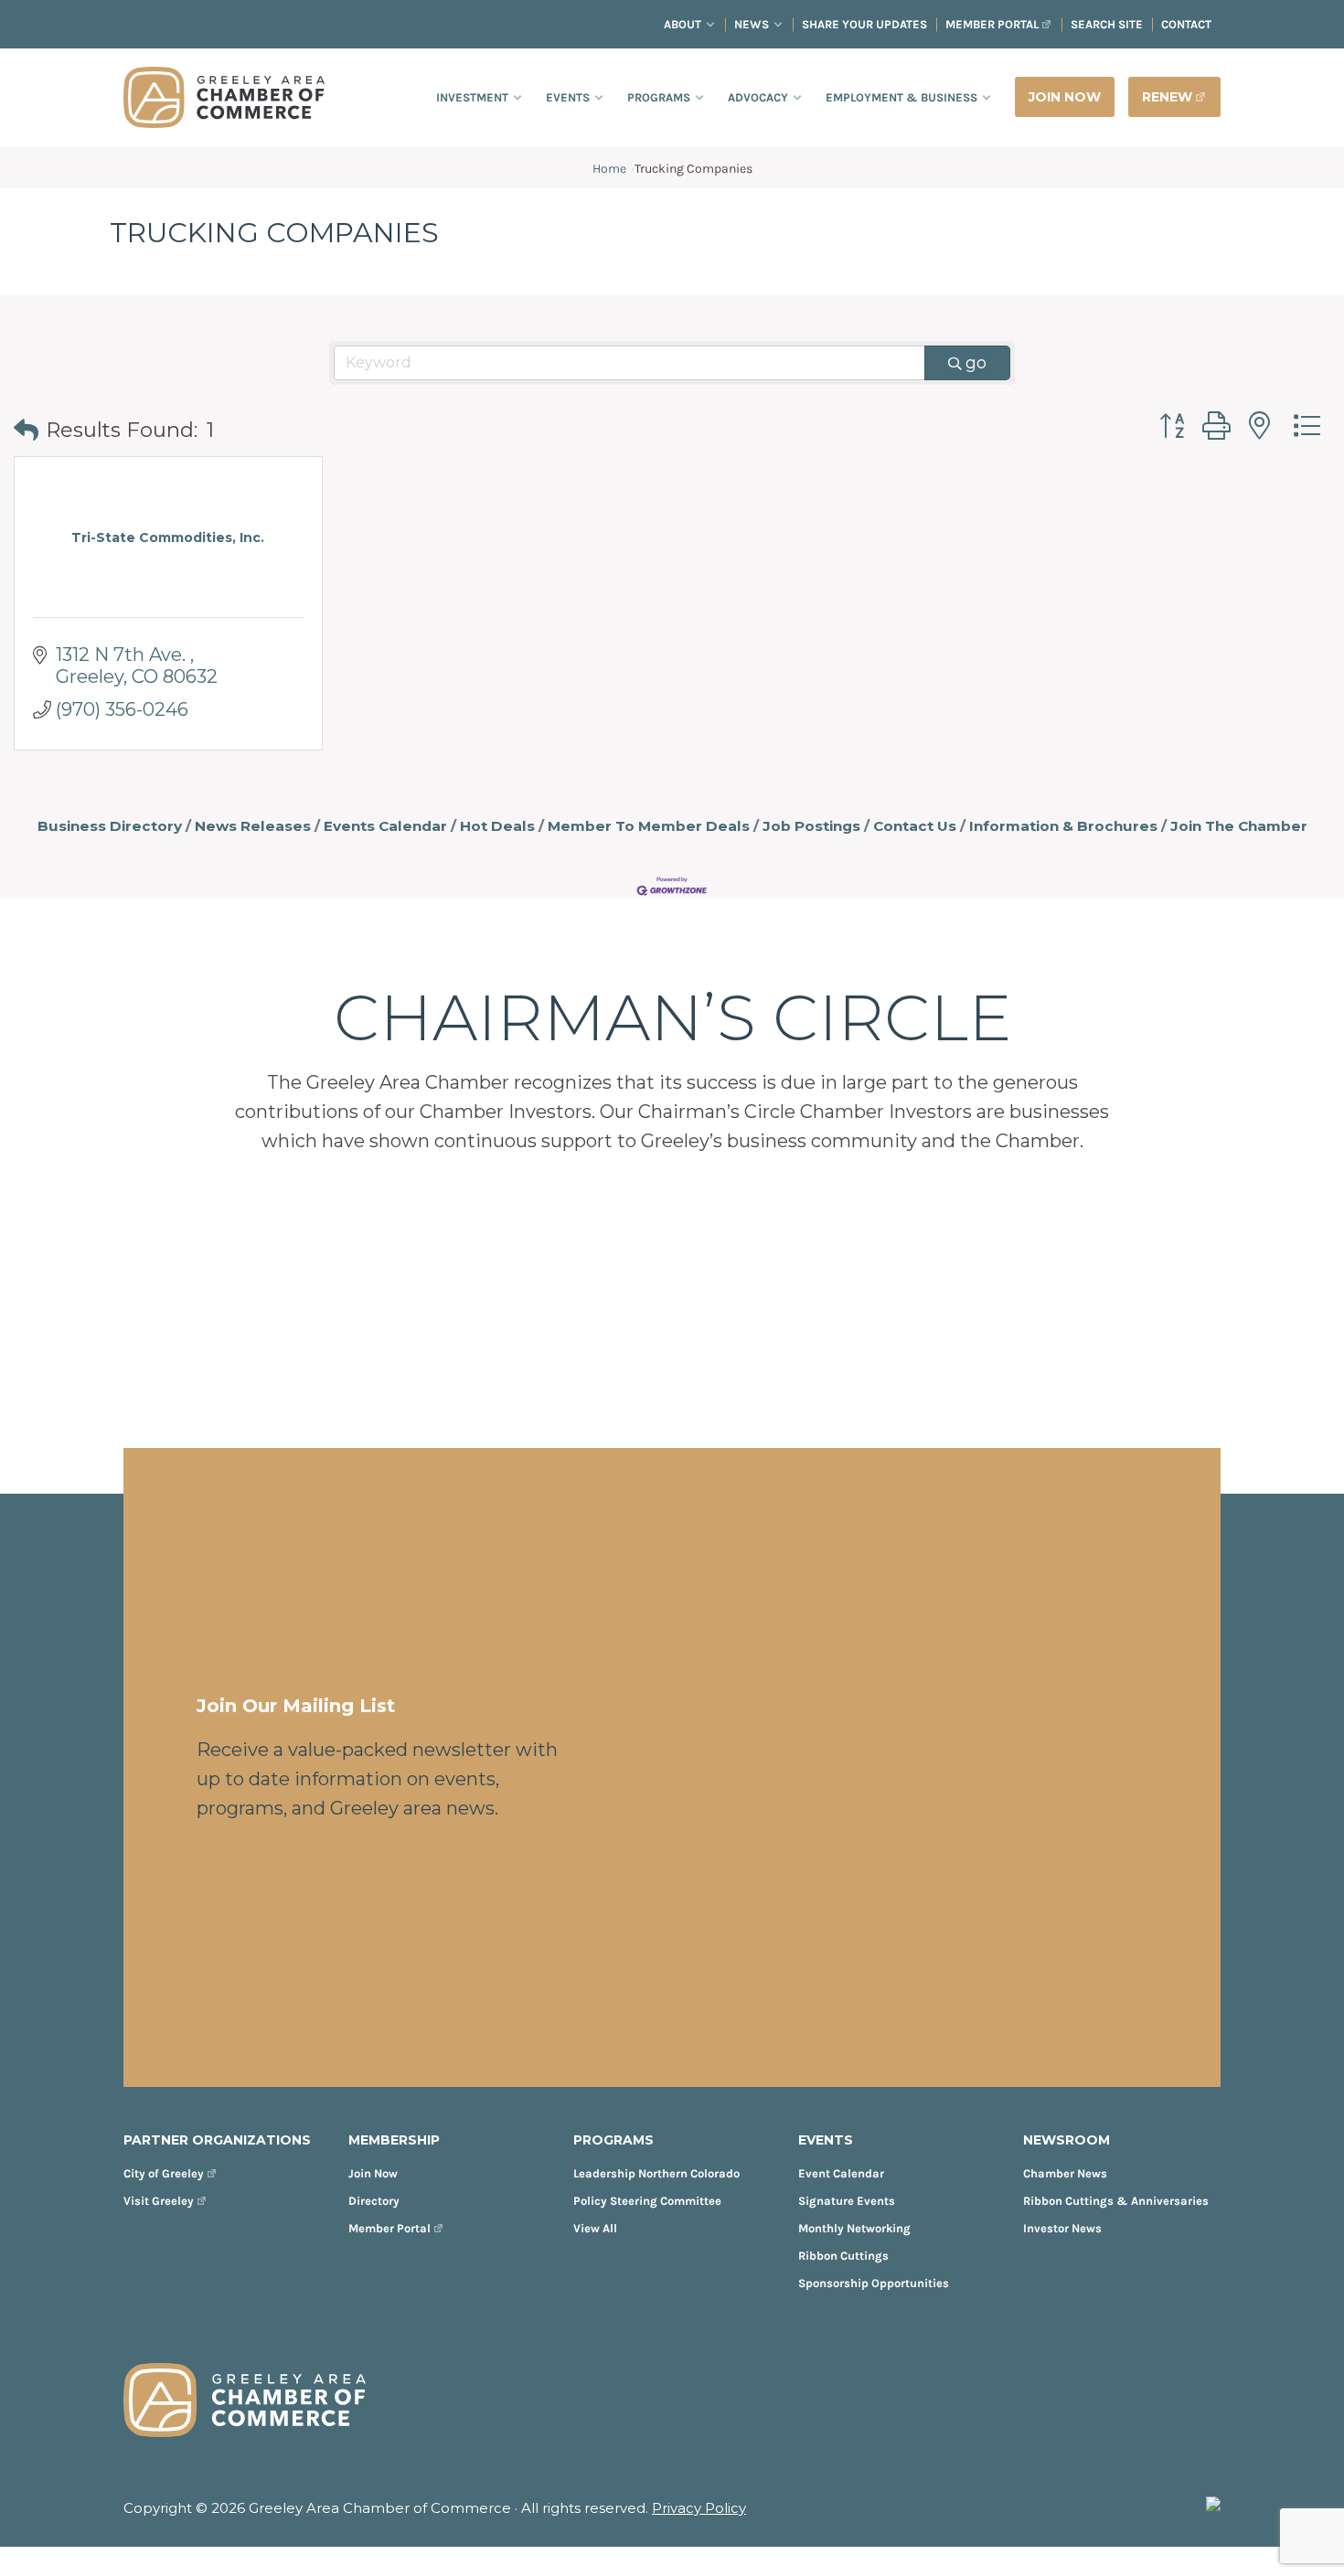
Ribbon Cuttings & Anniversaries (1116, 2201)
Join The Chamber (1239, 826)
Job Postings (811, 826)
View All (595, 2228)
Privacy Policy (699, 2508)
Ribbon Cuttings (843, 2256)
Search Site (1107, 24)
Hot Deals (497, 826)
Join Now (373, 2173)
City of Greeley (164, 2173)
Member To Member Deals (649, 826)
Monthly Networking (854, 2228)
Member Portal (992, 24)
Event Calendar (841, 2173)
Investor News (1062, 2228)
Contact (1186, 24)
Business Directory (110, 826)
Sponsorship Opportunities (874, 2283)
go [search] (976, 363)
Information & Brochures (1063, 826)
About (683, 24)
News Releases (253, 826)
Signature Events (847, 2201)
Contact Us (915, 826)
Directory (374, 2201)
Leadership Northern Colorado (656, 2173)
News (752, 24)
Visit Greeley (159, 2201)
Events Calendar (385, 826)
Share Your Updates (864, 24)
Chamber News (1065, 2173)
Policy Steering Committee (647, 2201)
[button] (26, 431)
